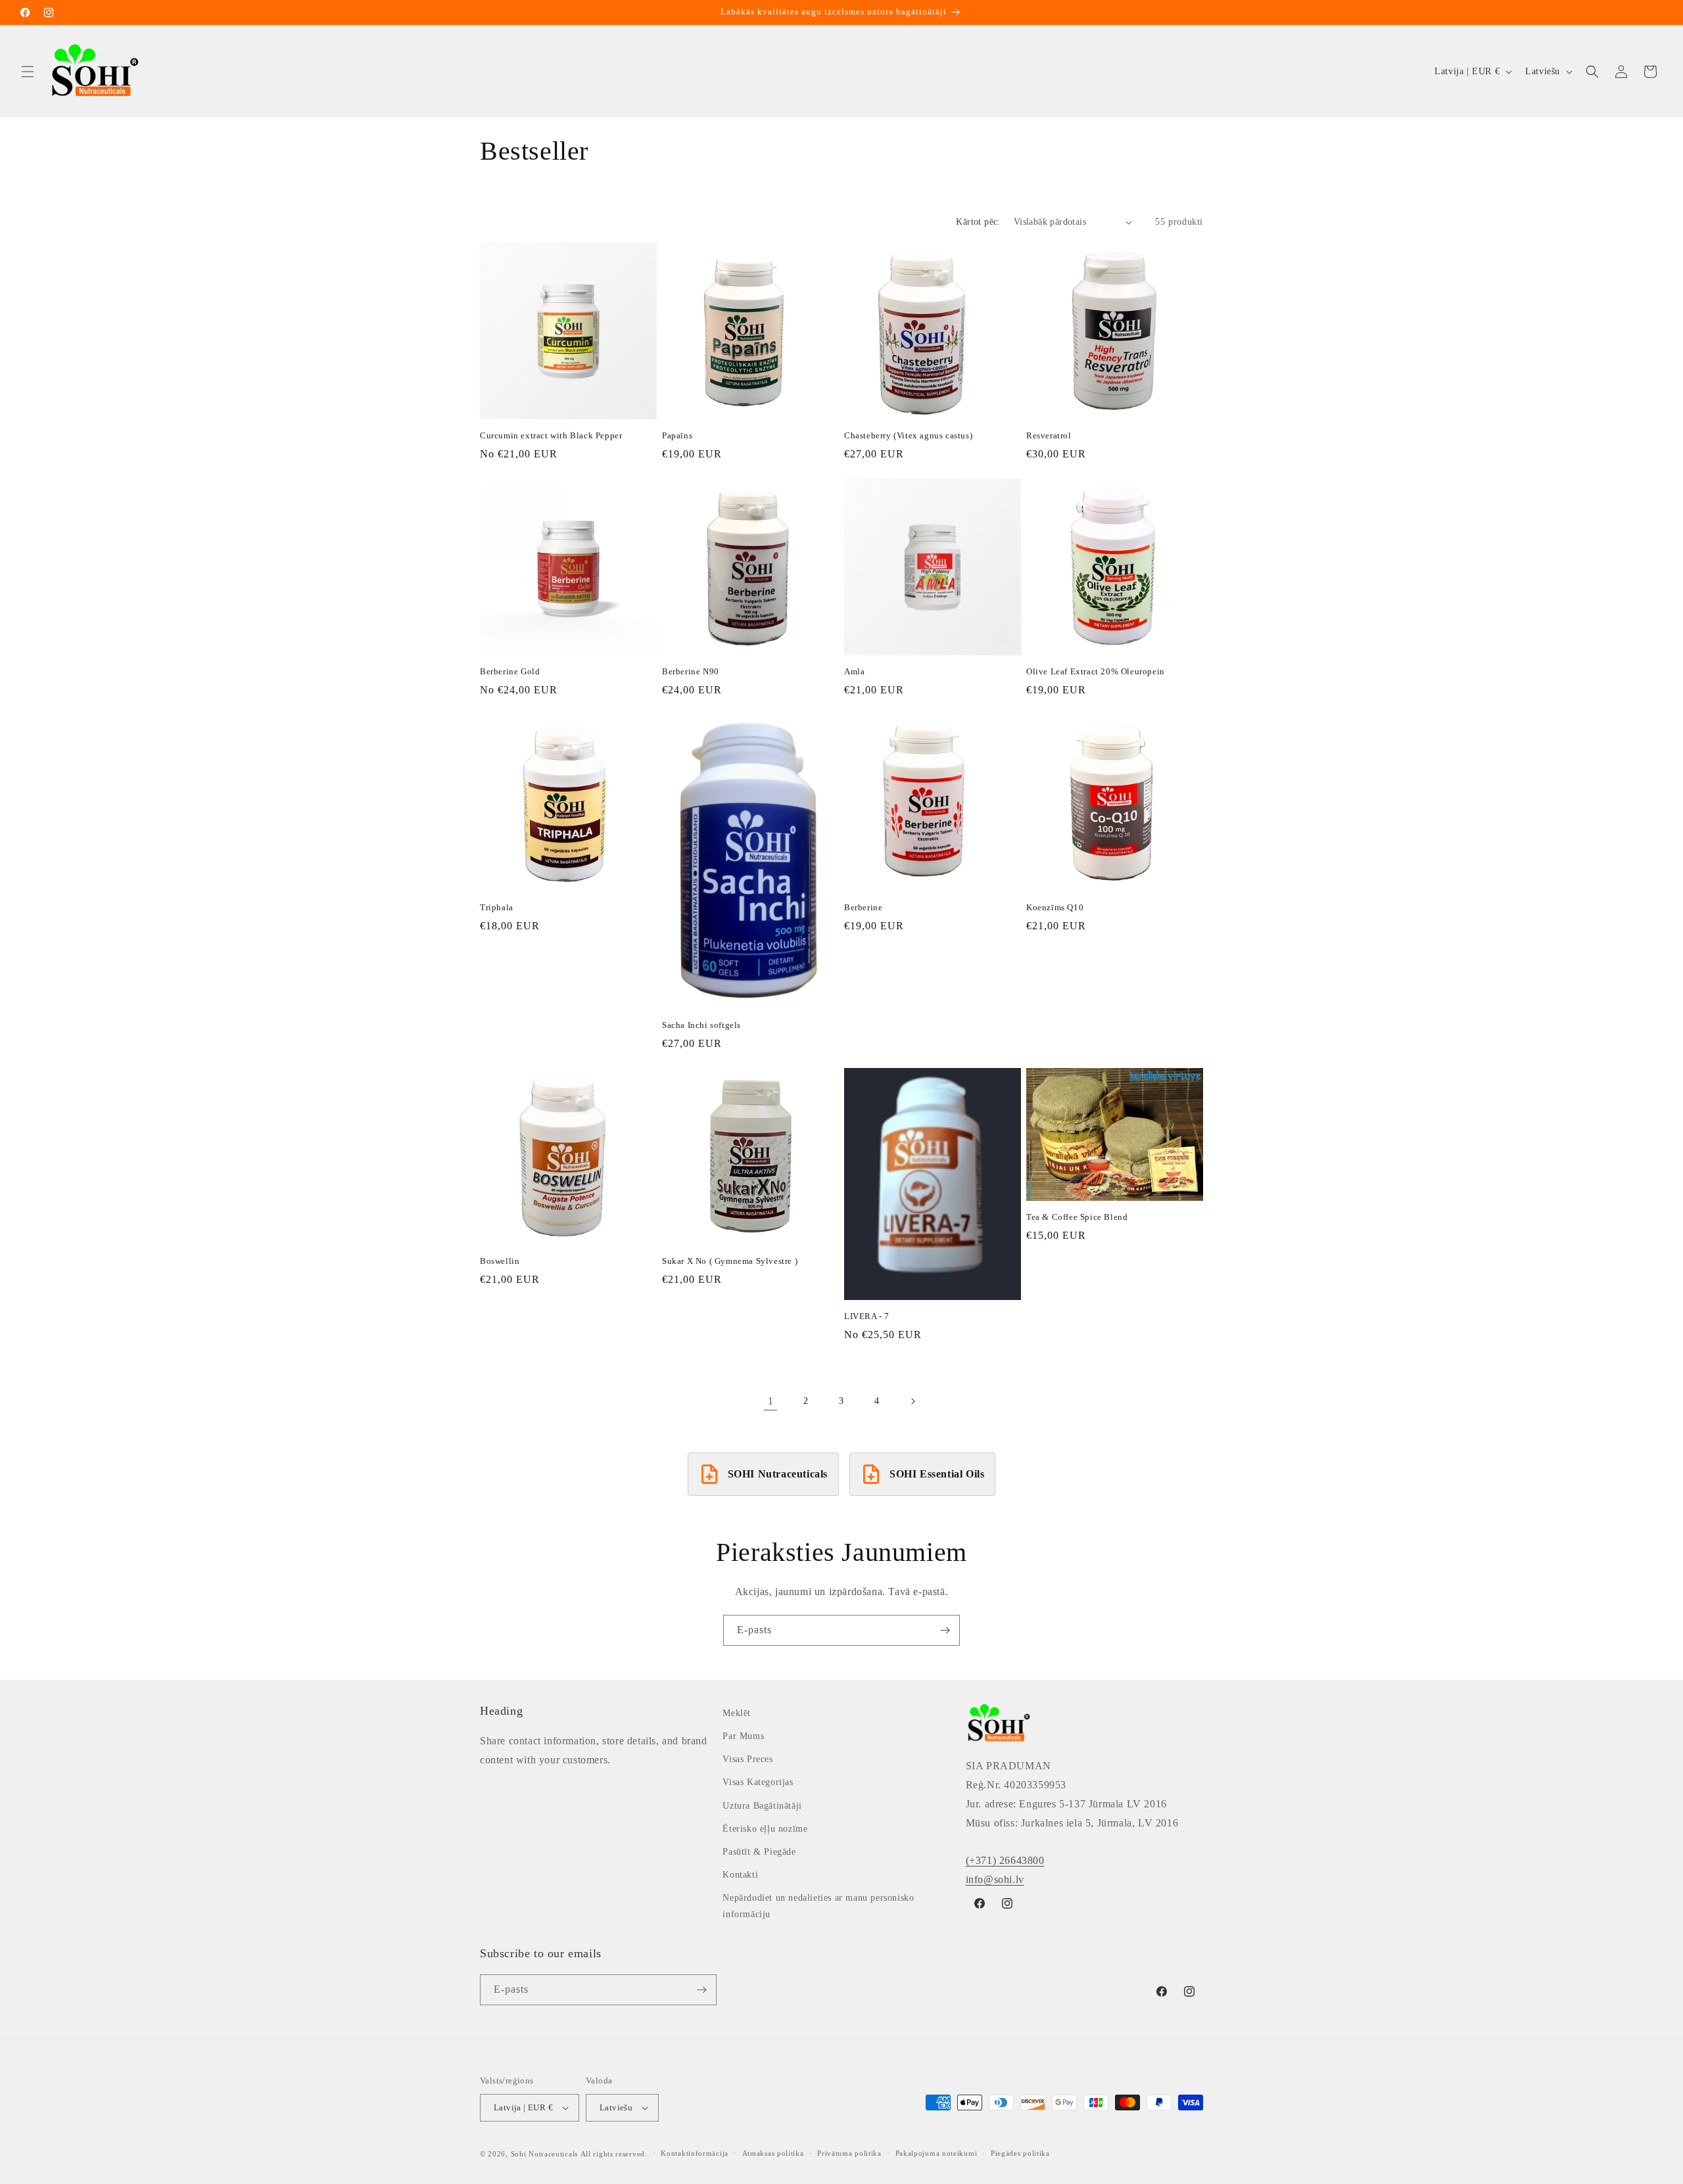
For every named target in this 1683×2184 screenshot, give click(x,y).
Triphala (497, 907)
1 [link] (771, 1401)
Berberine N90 (691, 671)
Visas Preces (747, 1759)
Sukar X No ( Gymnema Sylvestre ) (730, 1261)
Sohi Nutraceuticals (544, 2154)
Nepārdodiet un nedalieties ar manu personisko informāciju (818, 1906)
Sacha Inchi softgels (701, 1025)
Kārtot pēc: (978, 222)
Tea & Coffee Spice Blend (1077, 1217)
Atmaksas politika (773, 2153)
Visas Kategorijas (758, 1782)
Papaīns (677, 435)
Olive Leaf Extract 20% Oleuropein (1096, 671)
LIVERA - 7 (867, 1316)
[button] (28, 72)
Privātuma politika (849, 2153)
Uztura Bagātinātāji (762, 1806)
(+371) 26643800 (1005, 1860)
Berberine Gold (510, 671)
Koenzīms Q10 (1055, 907)
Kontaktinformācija (695, 2153)
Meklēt (737, 1713)
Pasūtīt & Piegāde (759, 1852)
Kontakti (740, 1875)
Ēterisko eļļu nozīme (765, 1829)
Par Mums (743, 1736)
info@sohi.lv (995, 1879)
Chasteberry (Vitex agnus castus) (908, 435)
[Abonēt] (945, 1630)
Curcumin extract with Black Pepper (551, 435)
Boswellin (500, 1261)
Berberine (863, 907)
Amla (854, 671)
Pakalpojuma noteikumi (936, 2153)
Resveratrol (1049, 435)
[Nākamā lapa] (913, 1401)
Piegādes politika (1020, 2153)
